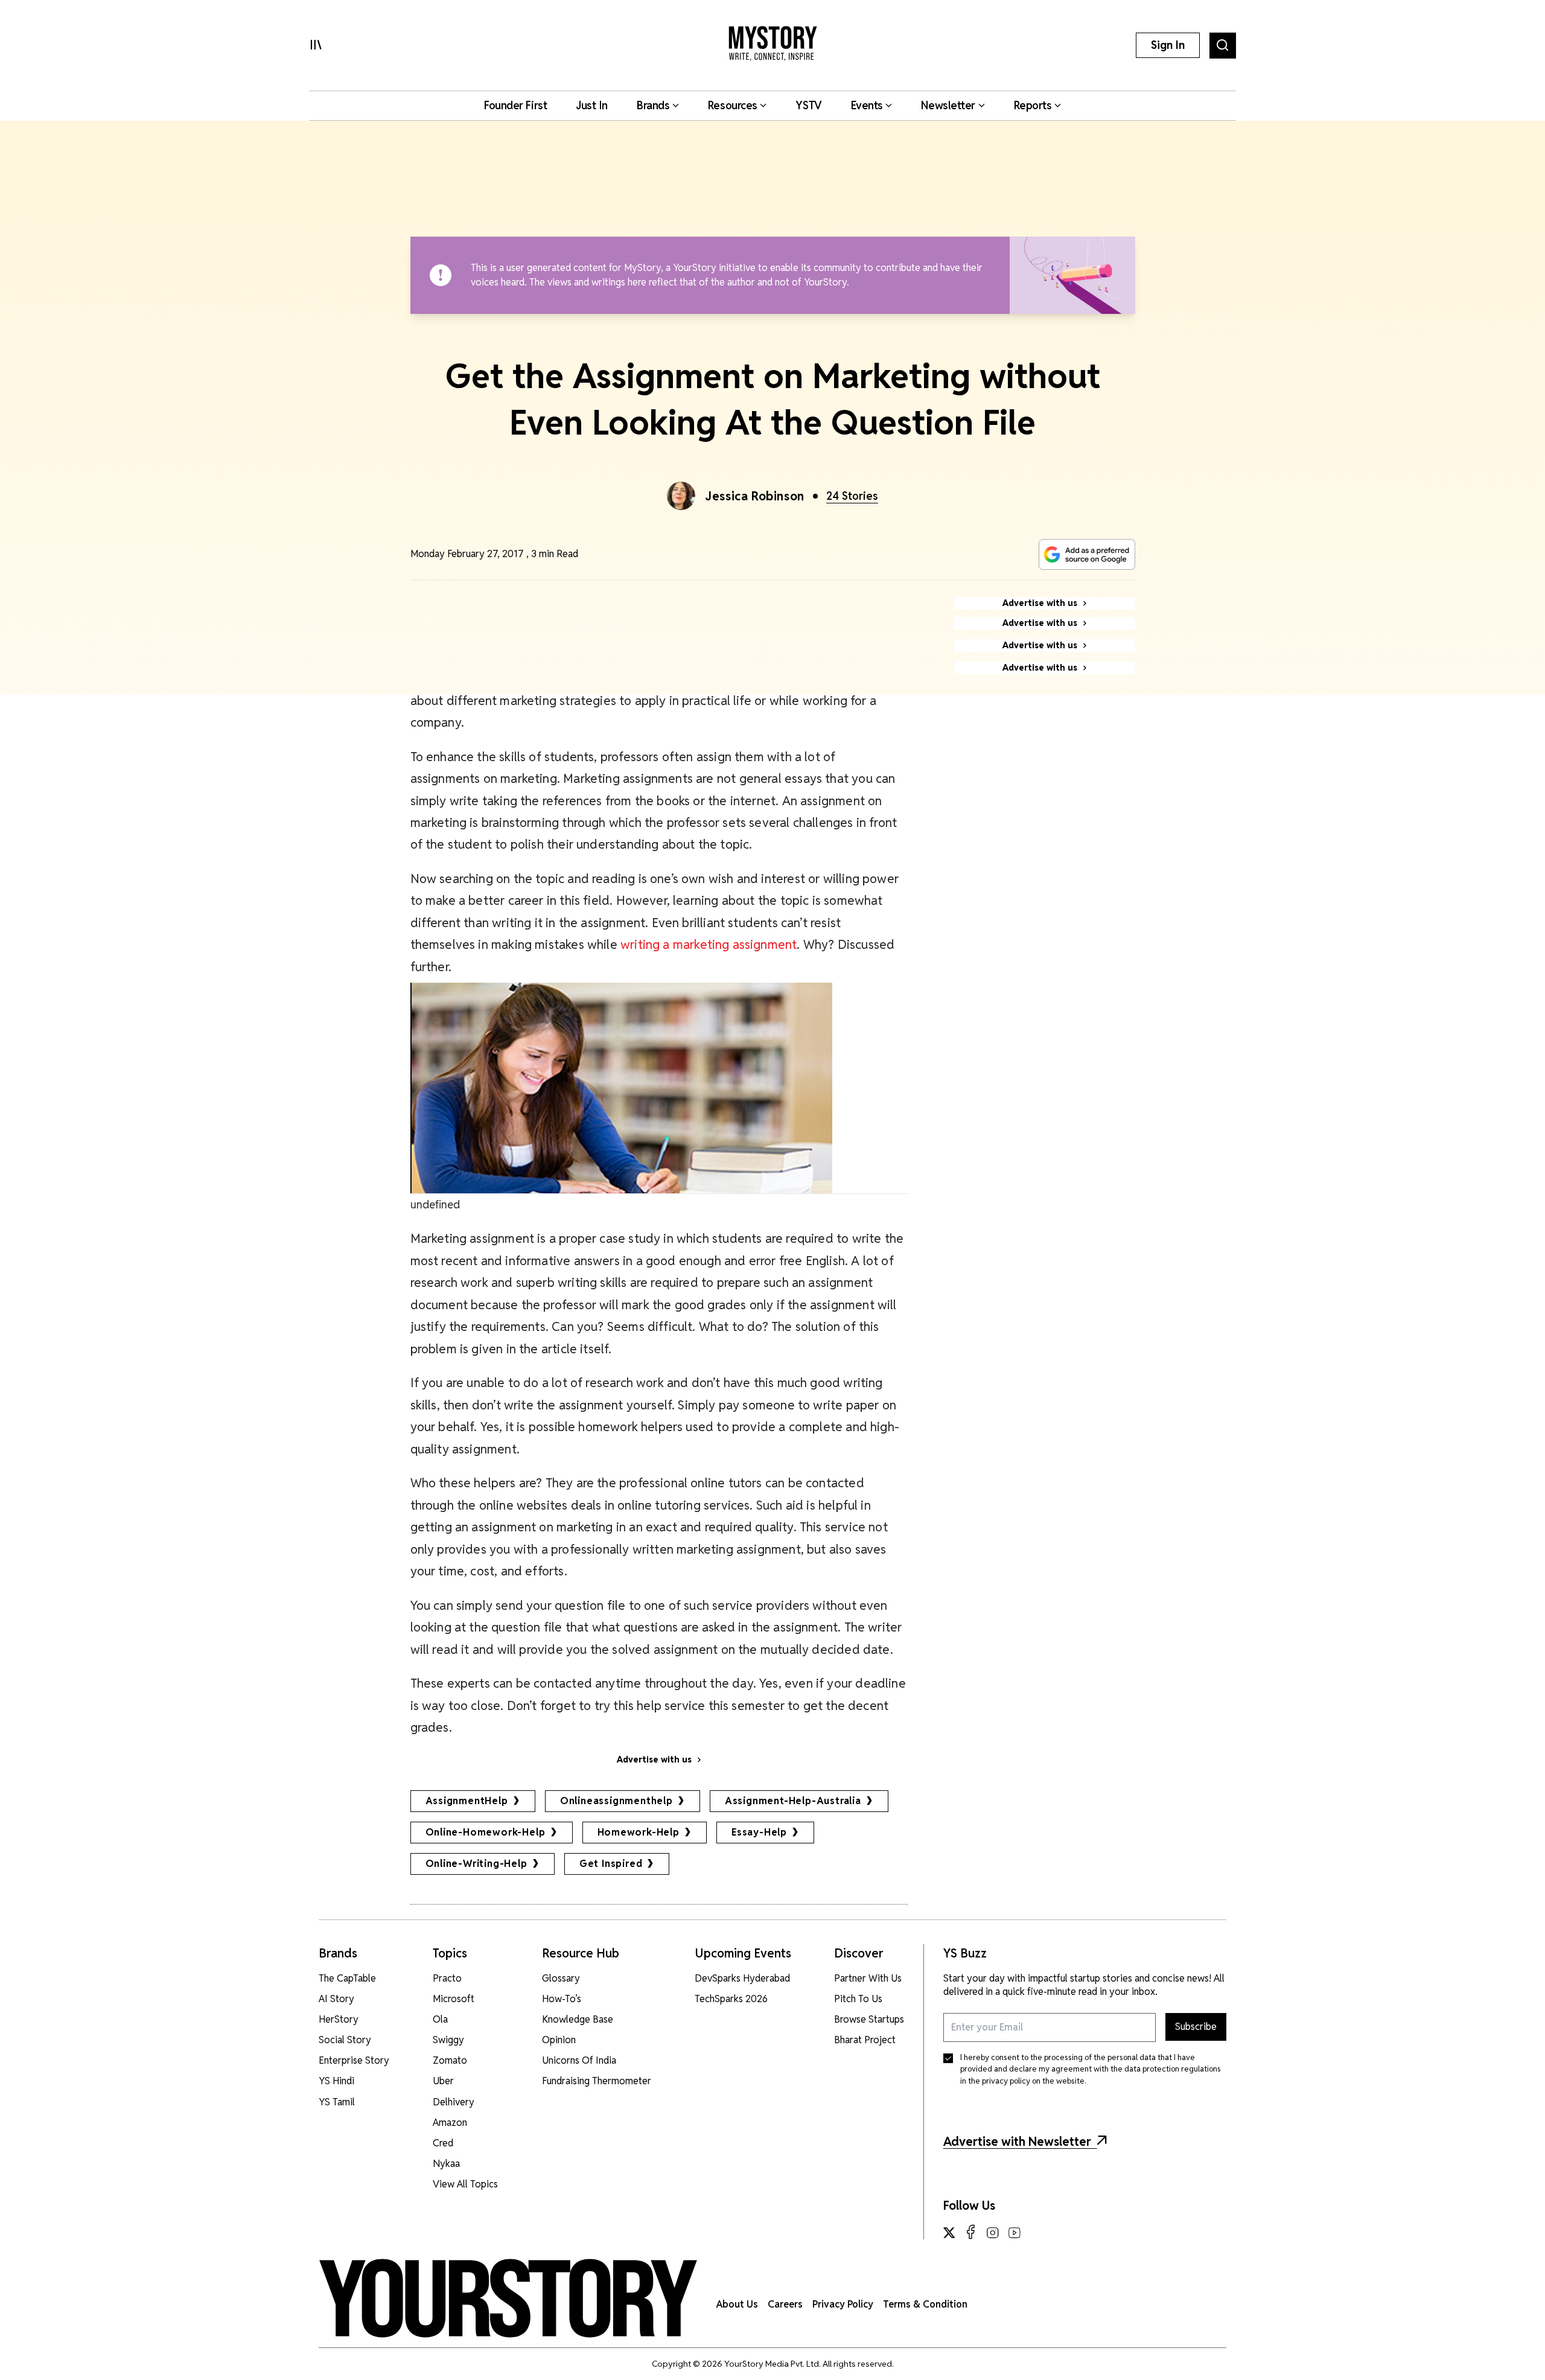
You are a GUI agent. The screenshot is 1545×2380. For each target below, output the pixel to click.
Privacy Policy (843, 2304)
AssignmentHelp (467, 1801)
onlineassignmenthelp (616, 1801)
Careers (785, 2304)
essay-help (759, 1832)
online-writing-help (476, 1864)
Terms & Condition (925, 2304)
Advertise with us (654, 1759)
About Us (737, 2304)
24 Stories (852, 496)
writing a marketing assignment (709, 944)
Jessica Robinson (755, 496)
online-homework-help (486, 1832)
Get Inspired (611, 1864)
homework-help (639, 1832)
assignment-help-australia (793, 1801)
